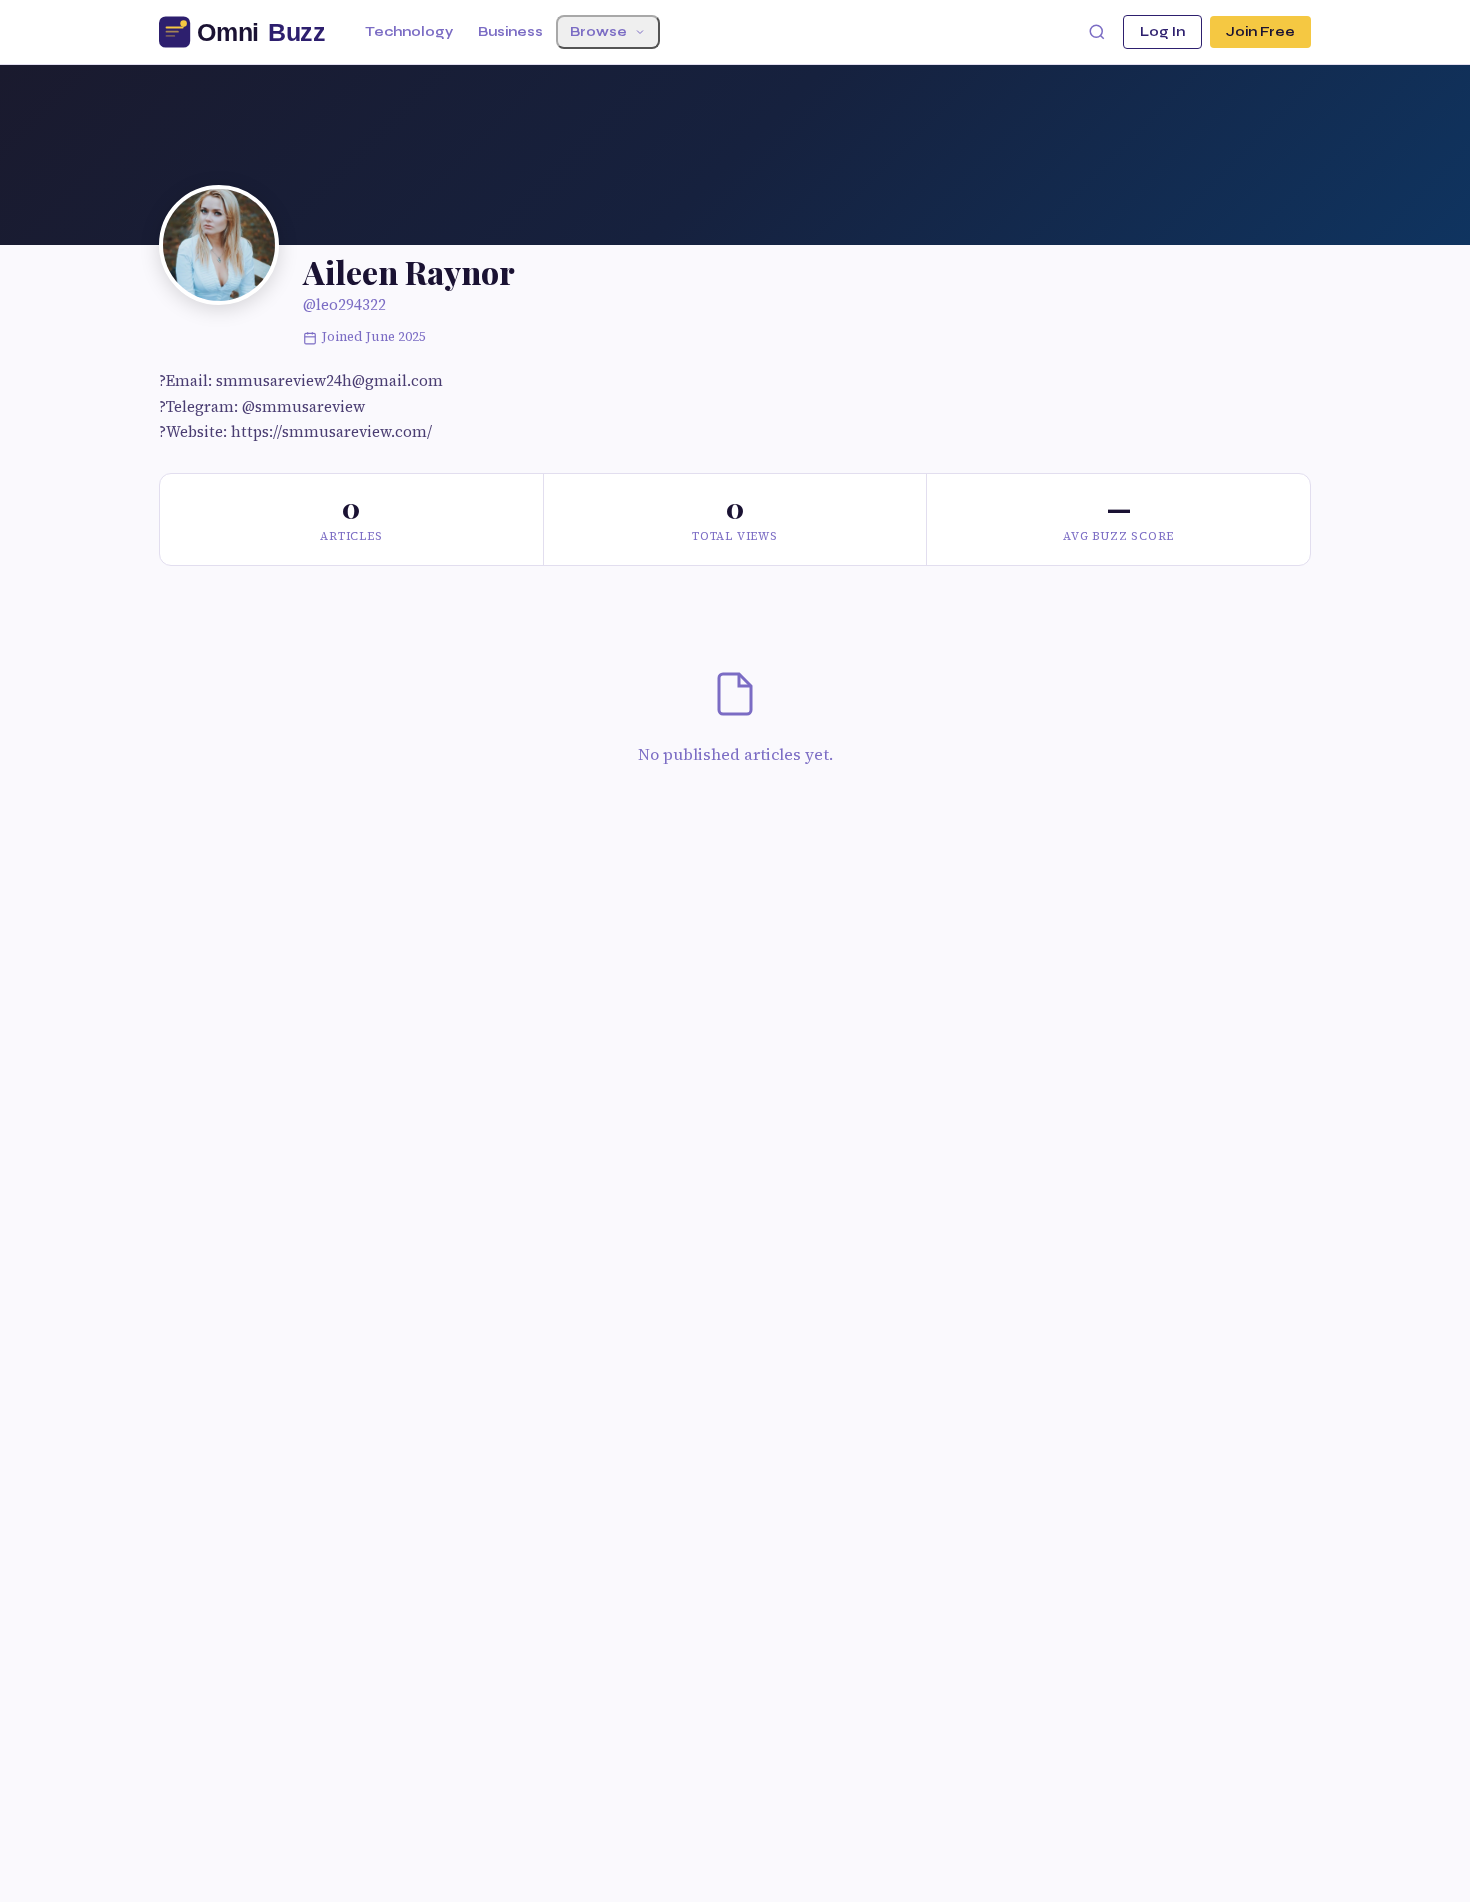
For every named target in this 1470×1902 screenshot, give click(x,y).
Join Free (1260, 32)
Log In (1162, 32)
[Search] (1097, 32)
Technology (409, 32)
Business (510, 32)
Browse (598, 32)
